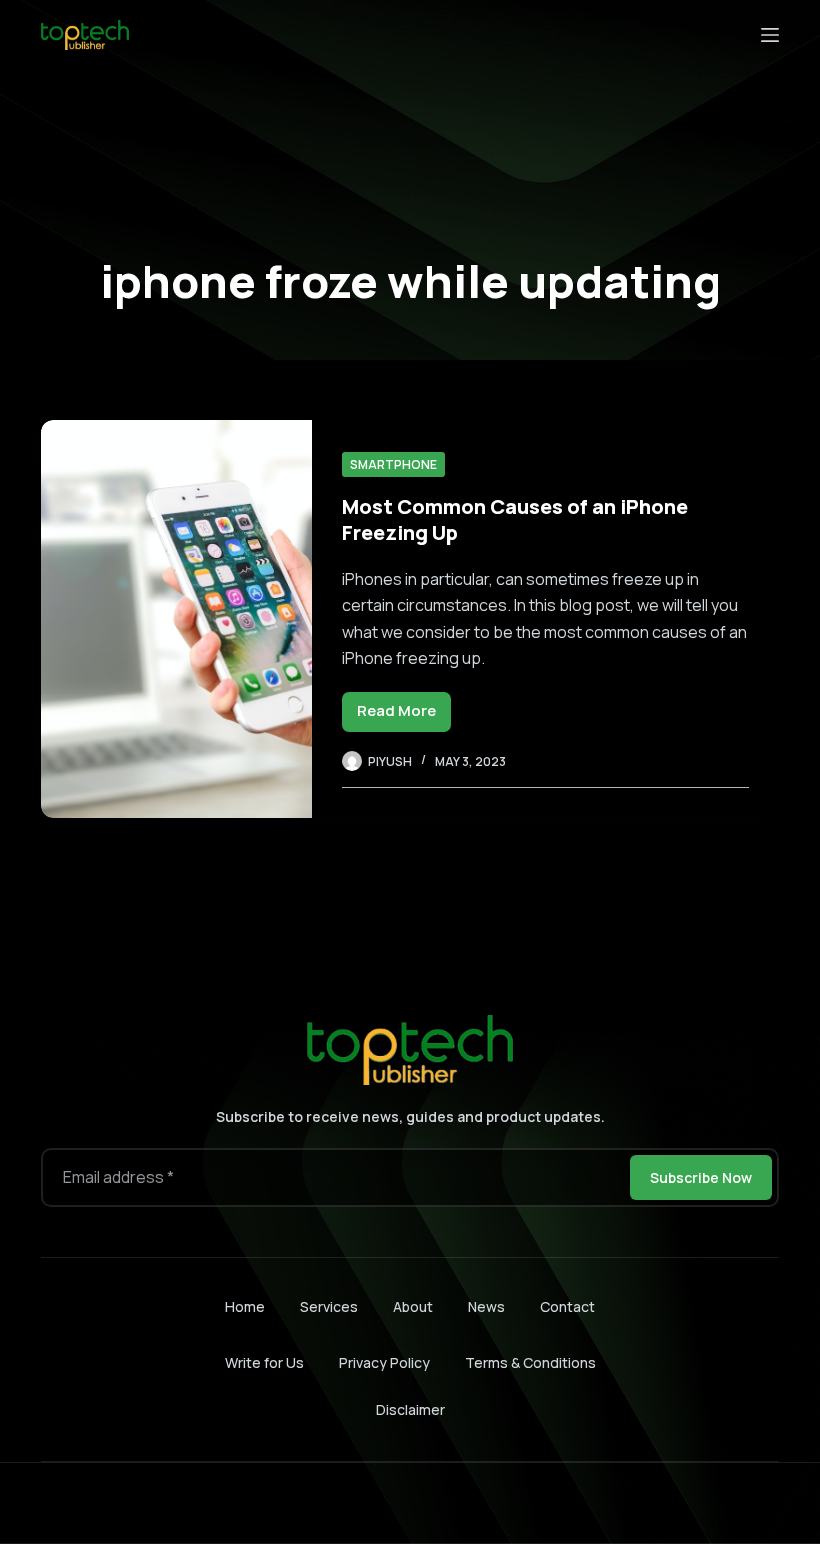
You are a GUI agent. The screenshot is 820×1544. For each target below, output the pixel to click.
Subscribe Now (701, 1177)
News (486, 1307)
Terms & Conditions (530, 1362)
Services (329, 1307)
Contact (567, 1307)
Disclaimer (410, 1409)
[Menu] (770, 35)
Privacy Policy (384, 1362)
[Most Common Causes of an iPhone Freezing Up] (176, 619)
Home (245, 1307)
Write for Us (264, 1362)
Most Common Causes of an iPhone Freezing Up (515, 519)
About (413, 1307)
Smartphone (393, 464)
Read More (404, 715)
